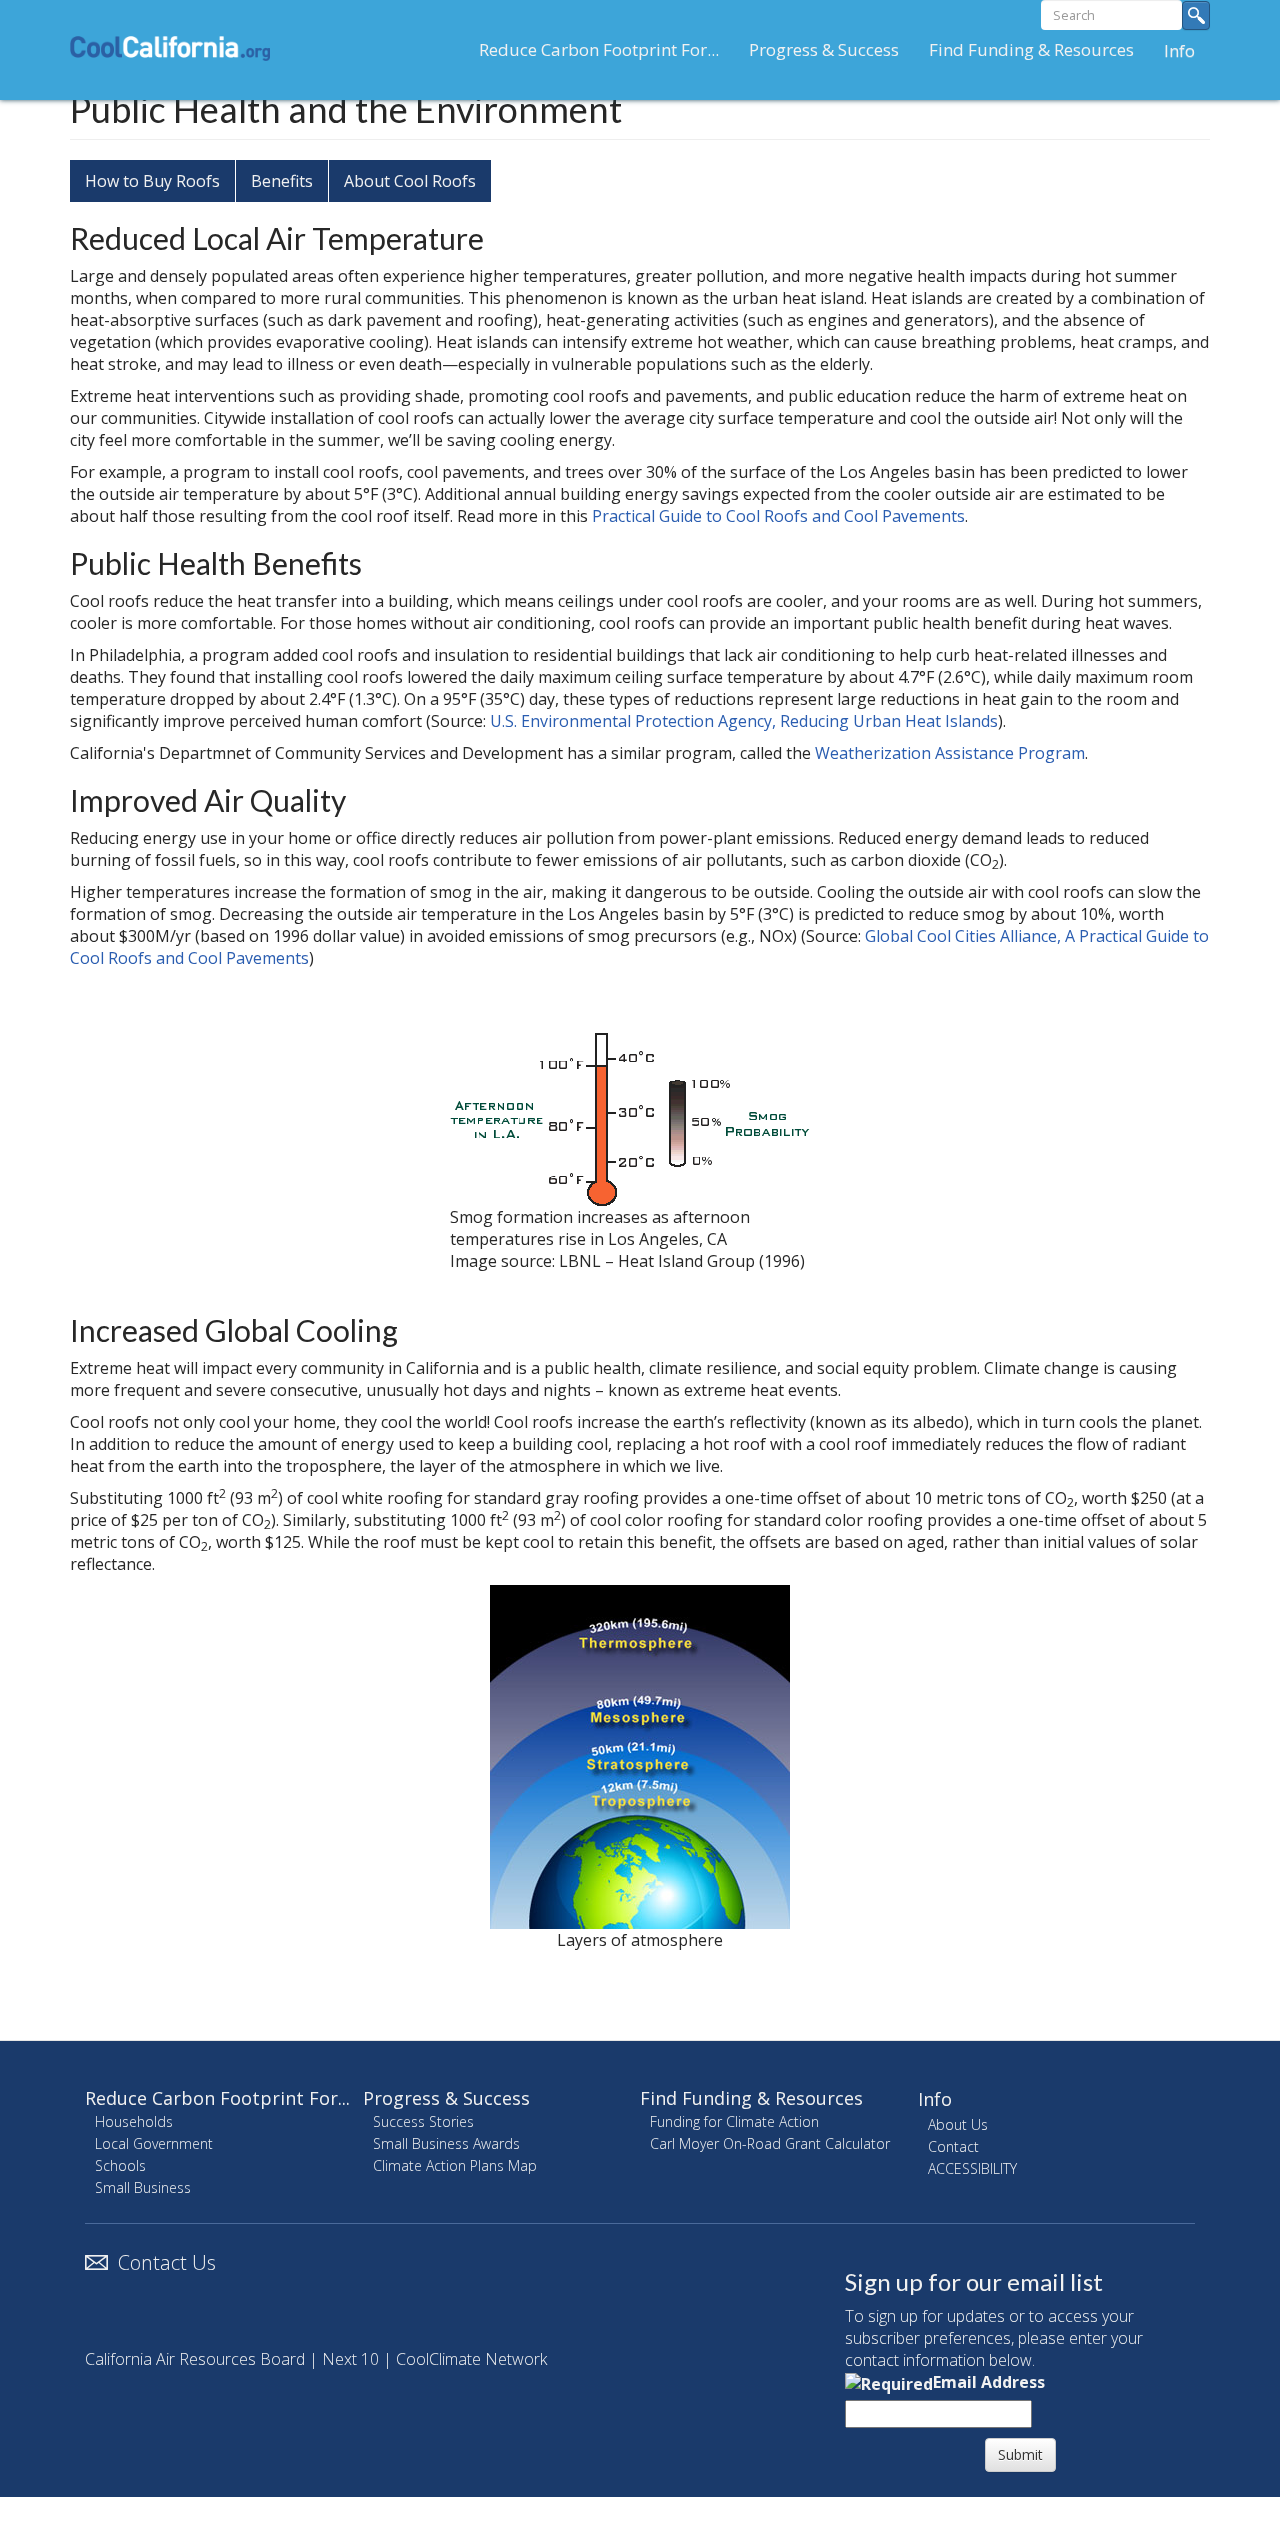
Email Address (989, 2382)
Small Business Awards (446, 2143)
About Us (958, 2124)
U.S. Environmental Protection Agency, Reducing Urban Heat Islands (744, 721)
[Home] (177, 48)
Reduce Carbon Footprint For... (599, 49)
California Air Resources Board (195, 2359)
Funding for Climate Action (734, 2121)
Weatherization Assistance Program (950, 753)
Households (134, 2121)
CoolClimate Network (471, 2359)
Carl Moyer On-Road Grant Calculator (770, 2143)
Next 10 (350, 2359)
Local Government (154, 2143)
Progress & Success (824, 49)
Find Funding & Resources (1031, 49)
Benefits (282, 181)
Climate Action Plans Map (455, 2165)
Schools (120, 2165)
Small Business (143, 2187)
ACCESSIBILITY (972, 2168)
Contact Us (167, 2262)
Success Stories (423, 2121)
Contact (953, 2146)
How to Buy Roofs (152, 181)
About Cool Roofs (410, 181)
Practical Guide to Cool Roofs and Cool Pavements (778, 516)
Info (1179, 50)
